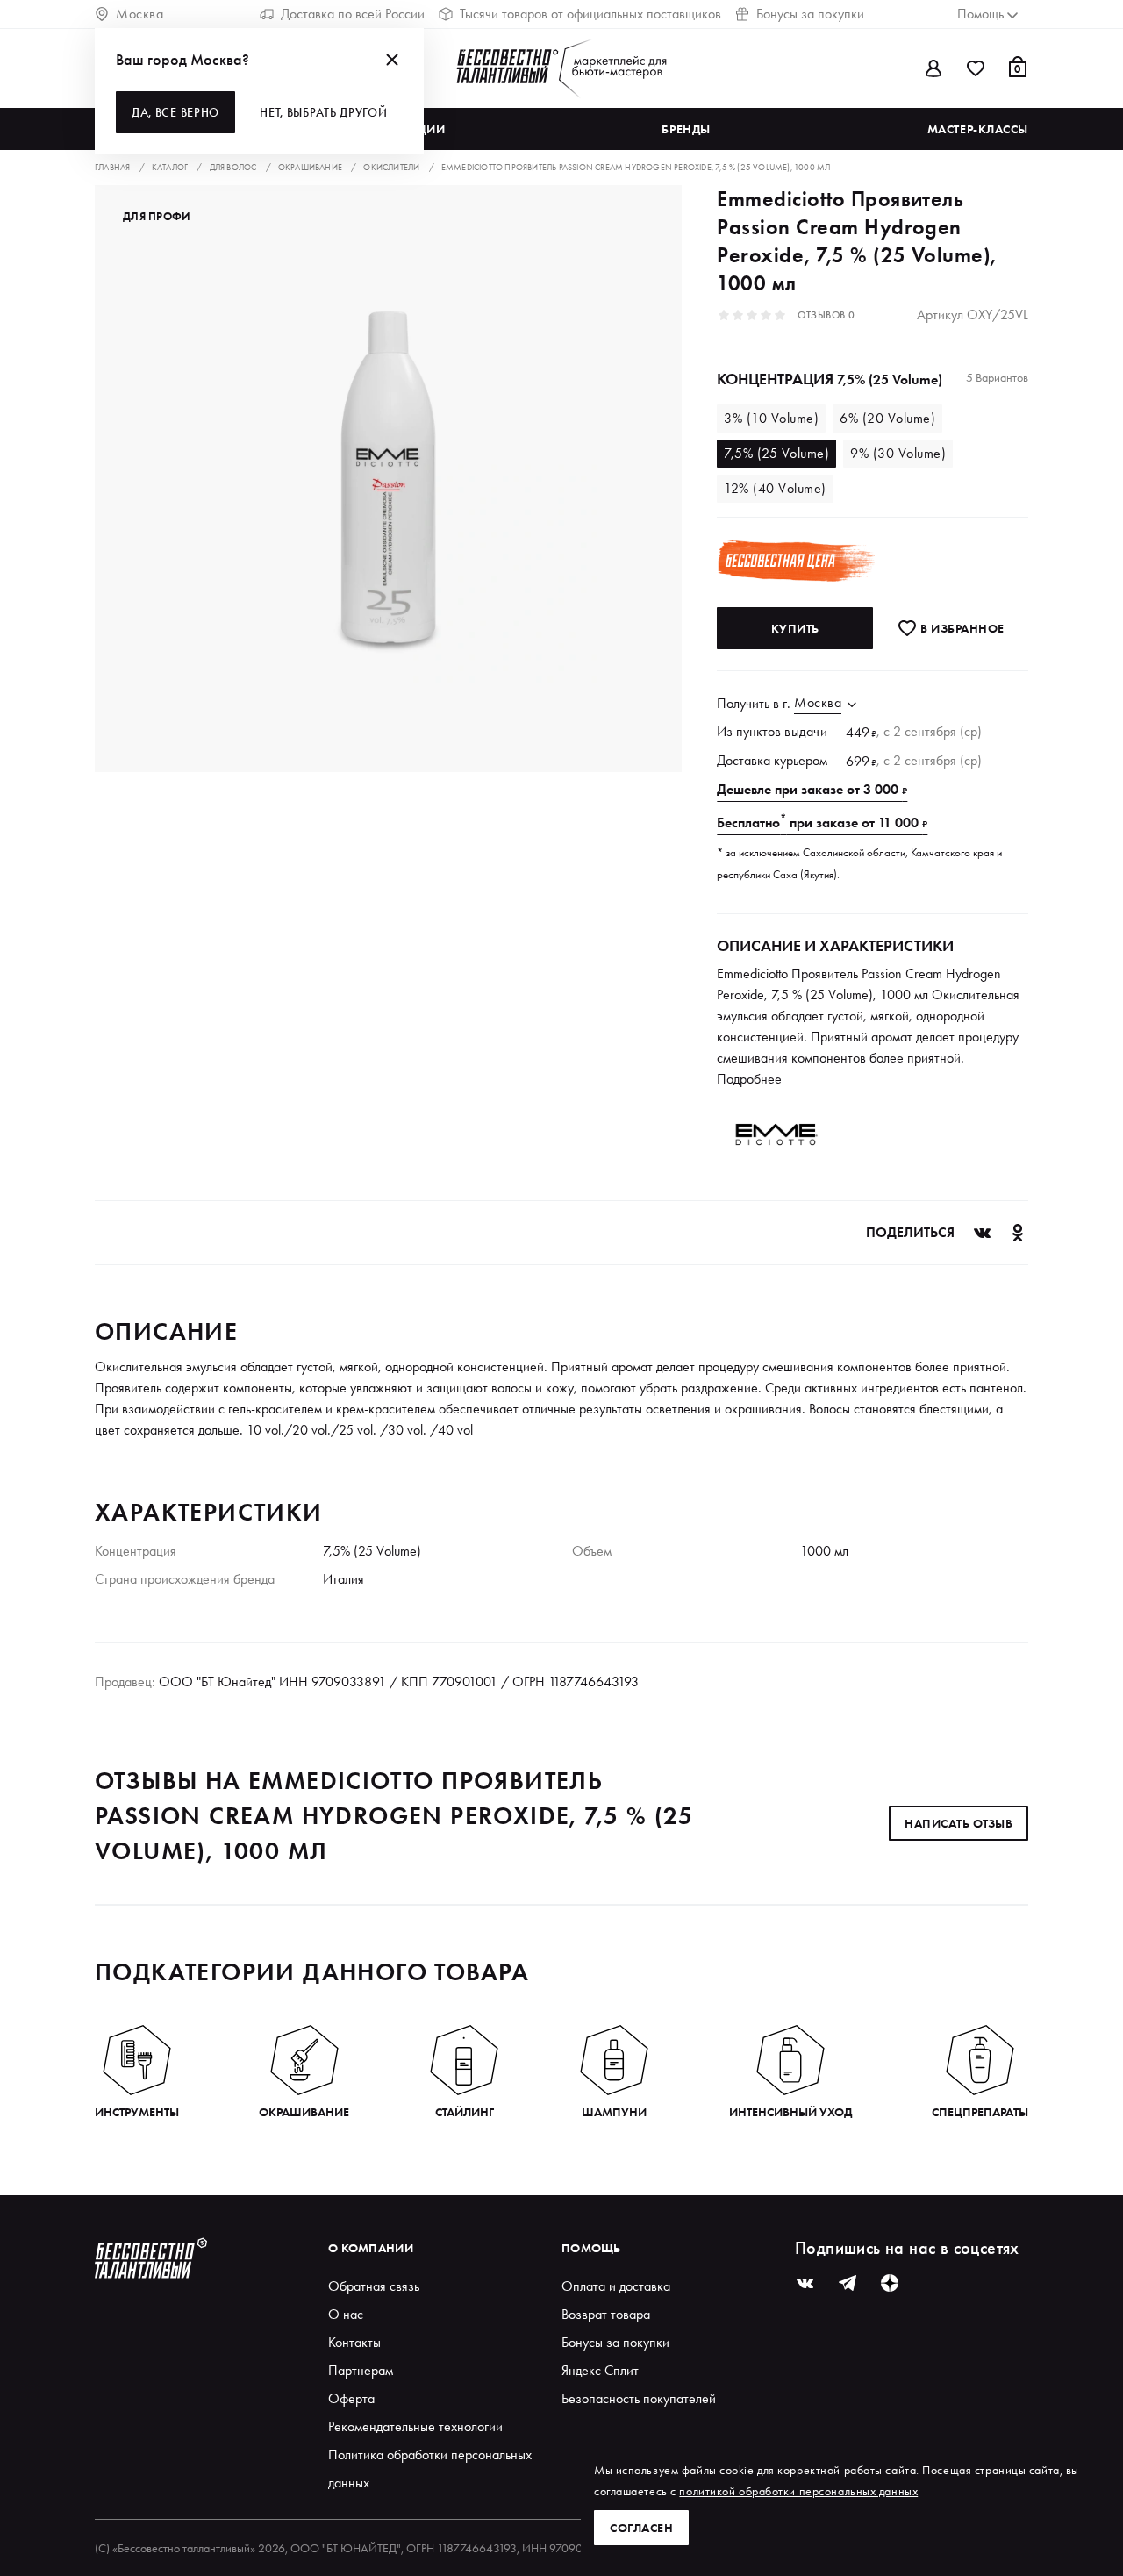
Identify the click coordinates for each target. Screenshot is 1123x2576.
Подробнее (749, 1079)
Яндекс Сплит (600, 2370)
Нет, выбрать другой (323, 112)
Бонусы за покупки (810, 14)
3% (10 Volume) (771, 418)
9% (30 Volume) (898, 453)
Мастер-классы (978, 129)
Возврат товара (606, 2314)
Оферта (351, 2398)
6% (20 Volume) (887, 418)
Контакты (354, 2342)
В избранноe (961, 628)
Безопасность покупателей (639, 2398)
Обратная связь (374, 2286)
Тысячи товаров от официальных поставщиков (590, 14)
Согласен (641, 2528)
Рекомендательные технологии (415, 2426)
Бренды (686, 129)
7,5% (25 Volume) (776, 453)
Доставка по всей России (353, 14)
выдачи (806, 731)
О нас (346, 2314)
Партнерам (361, 2370)
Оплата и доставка (616, 2286)
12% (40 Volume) (775, 488)
